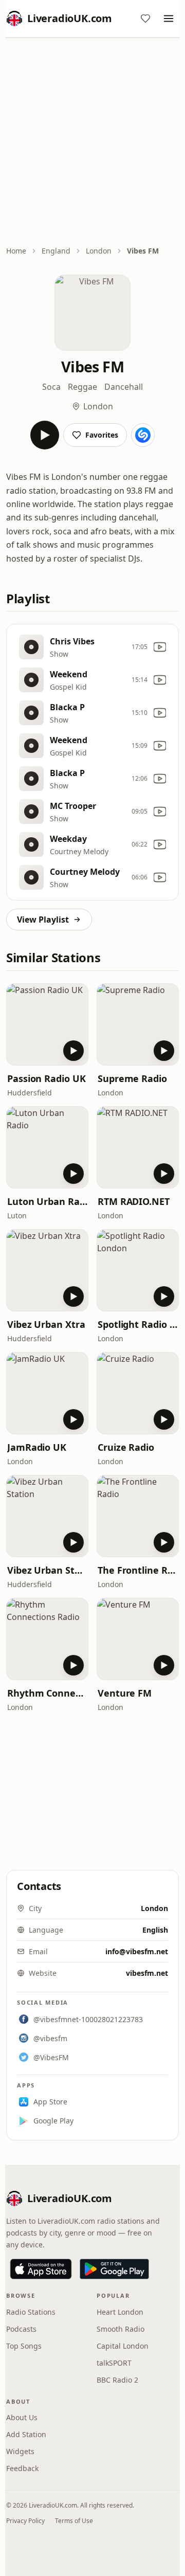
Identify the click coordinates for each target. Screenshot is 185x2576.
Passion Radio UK (47, 1078)
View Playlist (43, 920)
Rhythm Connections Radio (47, 1693)
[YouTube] (160, 647)
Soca (51, 387)
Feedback (22, 2468)
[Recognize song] (143, 435)
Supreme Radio (132, 1078)
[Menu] (169, 19)
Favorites (102, 435)
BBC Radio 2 (117, 2380)
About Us (22, 2417)
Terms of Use (74, 2521)
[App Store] (41, 2269)
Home (16, 251)
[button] (47, 1024)
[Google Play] (114, 2269)
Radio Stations (31, 2312)
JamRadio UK (37, 1447)
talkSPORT (114, 2363)
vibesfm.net (147, 1973)
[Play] (45, 435)
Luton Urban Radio (47, 1201)
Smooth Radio (121, 2329)
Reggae (82, 387)
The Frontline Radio (138, 1570)
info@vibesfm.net (137, 1951)
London (99, 251)
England (56, 251)
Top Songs (24, 2346)
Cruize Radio (126, 1447)
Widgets (20, 2451)
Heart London (120, 2312)
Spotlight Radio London (138, 1324)
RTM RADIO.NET (134, 1201)
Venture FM (125, 1693)
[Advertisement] (92, 142)
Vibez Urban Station (47, 1570)
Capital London (123, 2346)
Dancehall (124, 387)
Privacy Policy (25, 2521)
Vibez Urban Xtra (46, 1324)
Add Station (26, 2434)
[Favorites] (145, 19)
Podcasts (21, 2329)
